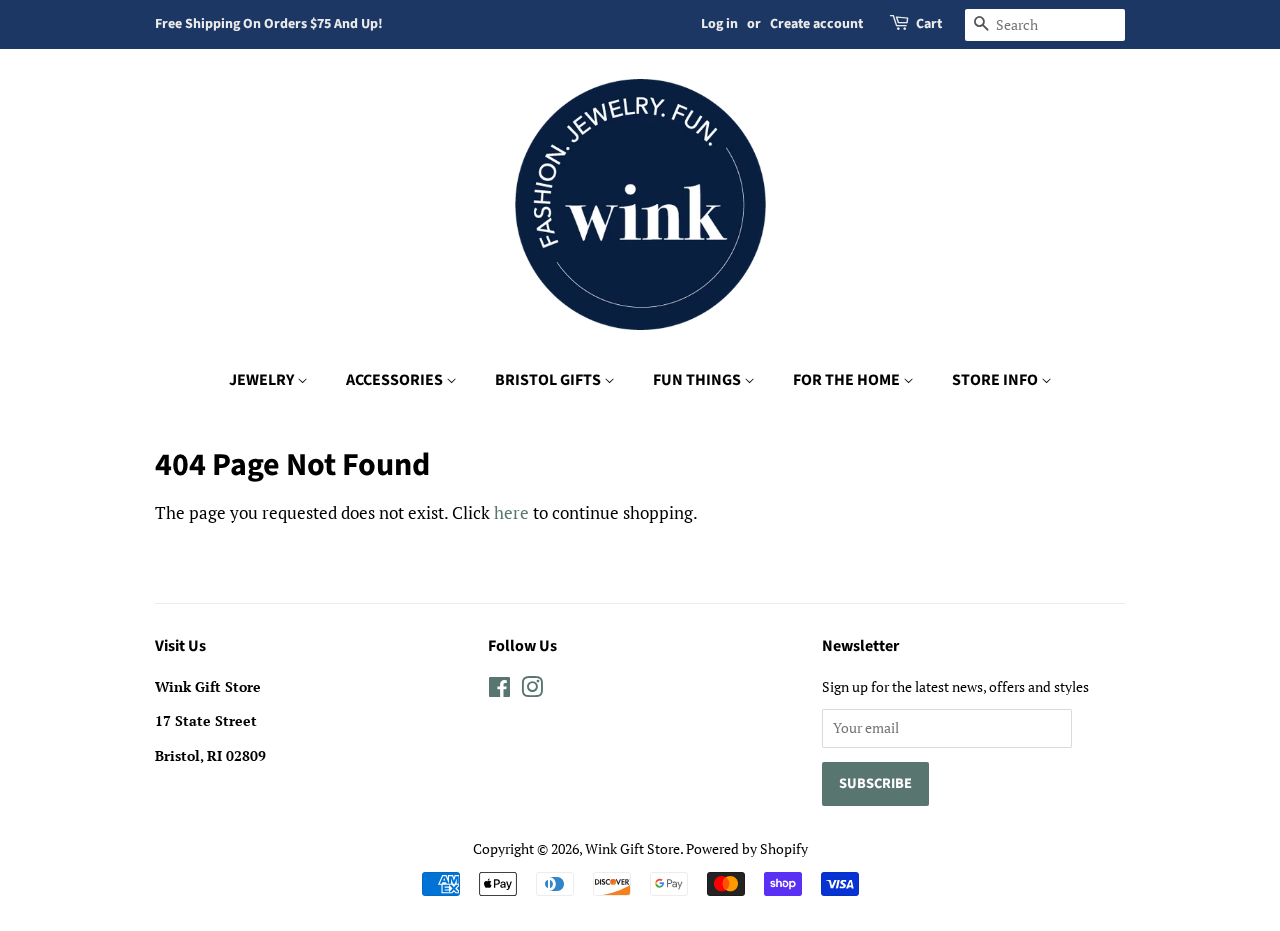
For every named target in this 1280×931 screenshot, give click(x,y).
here (511, 512)
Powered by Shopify (747, 848)
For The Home (848, 380)
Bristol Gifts (549, 380)
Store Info (996, 380)
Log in (719, 24)
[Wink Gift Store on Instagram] (532, 690)
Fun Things (698, 380)
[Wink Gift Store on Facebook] (499, 690)
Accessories (396, 380)
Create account (816, 24)
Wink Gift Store (632, 848)
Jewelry (263, 380)
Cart (929, 24)
